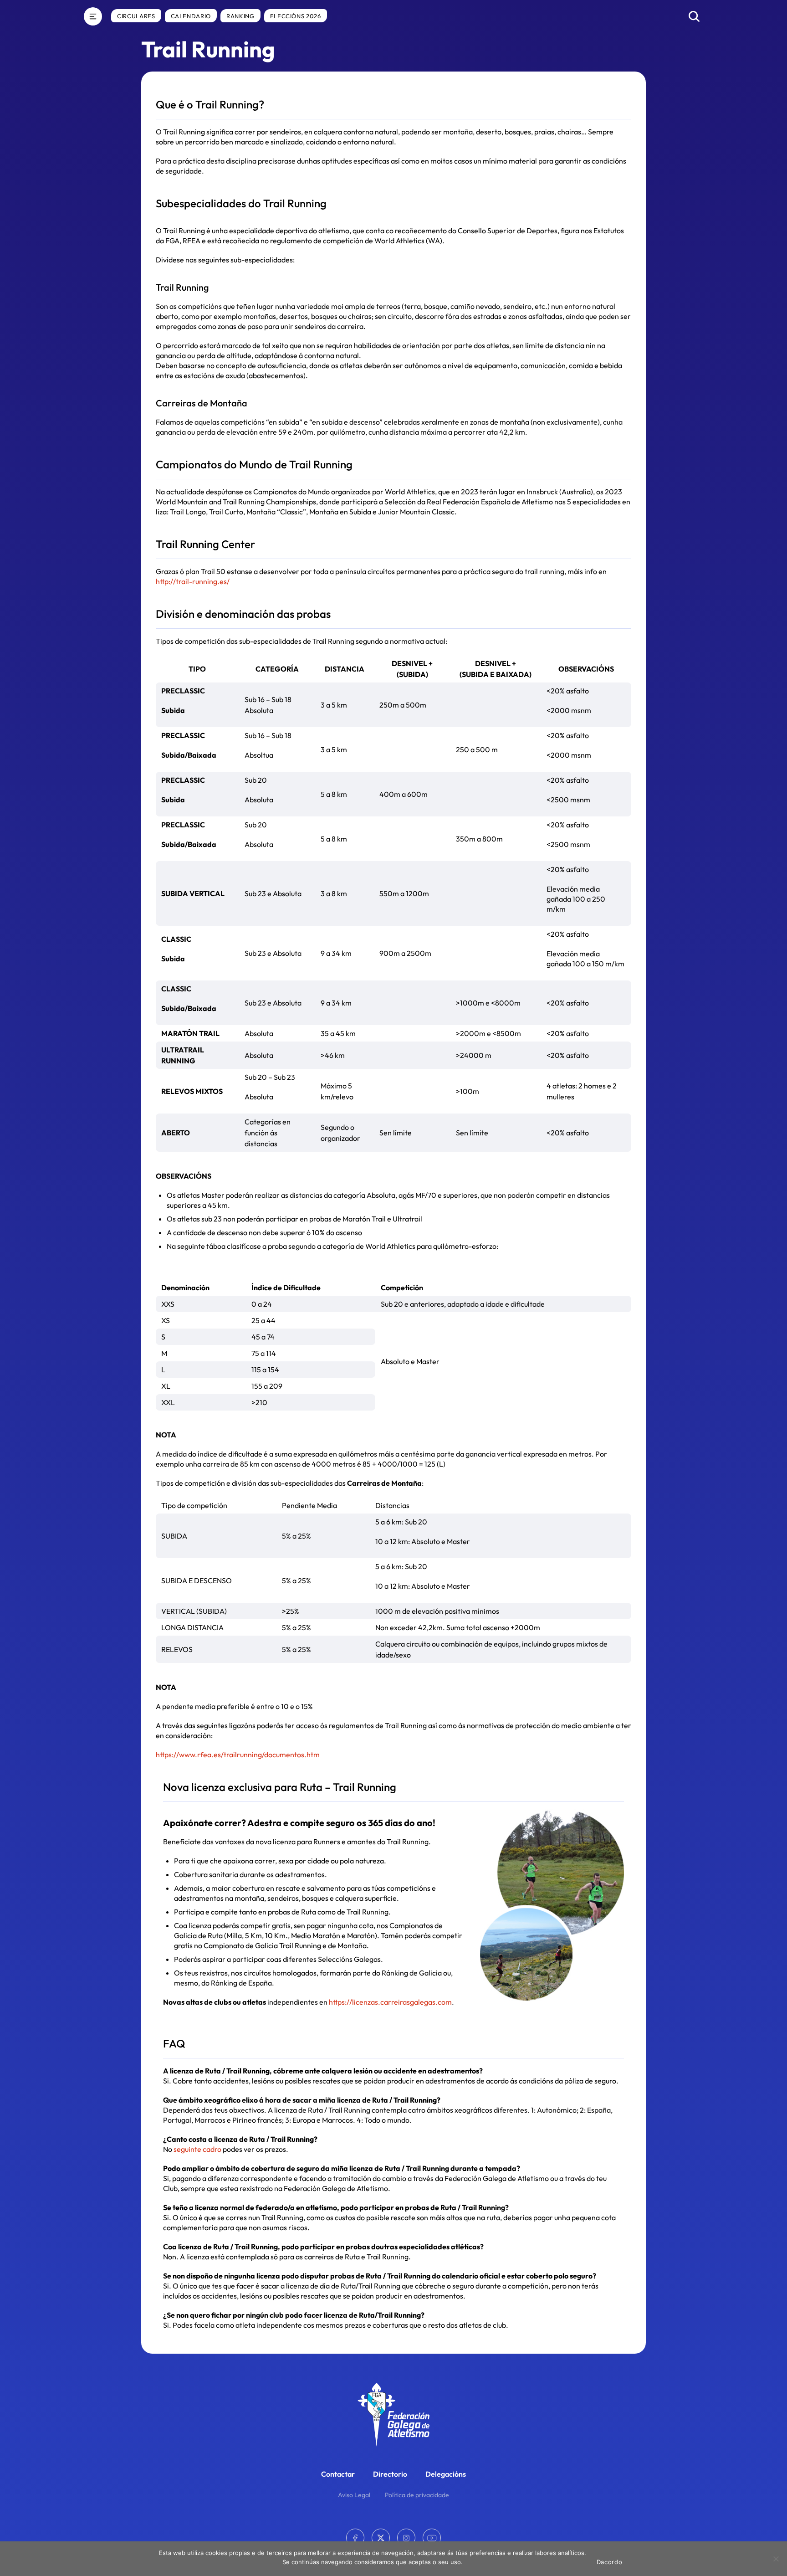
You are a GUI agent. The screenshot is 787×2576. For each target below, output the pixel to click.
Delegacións (446, 2474)
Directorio (390, 2474)
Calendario (191, 16)
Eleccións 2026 (296, 16)
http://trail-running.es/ (193, 581)
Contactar (338, 2474)
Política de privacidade (417, 2495)
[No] (776, 2559)
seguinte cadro (197, 2149)
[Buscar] (694, 16)
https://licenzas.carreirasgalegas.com (390, 2002)
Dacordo (610, 2562)
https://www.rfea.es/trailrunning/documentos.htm (238, 1755)
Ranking (240, 16)
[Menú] (93, 16)
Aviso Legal (354, 2495)
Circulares (136, 16)
